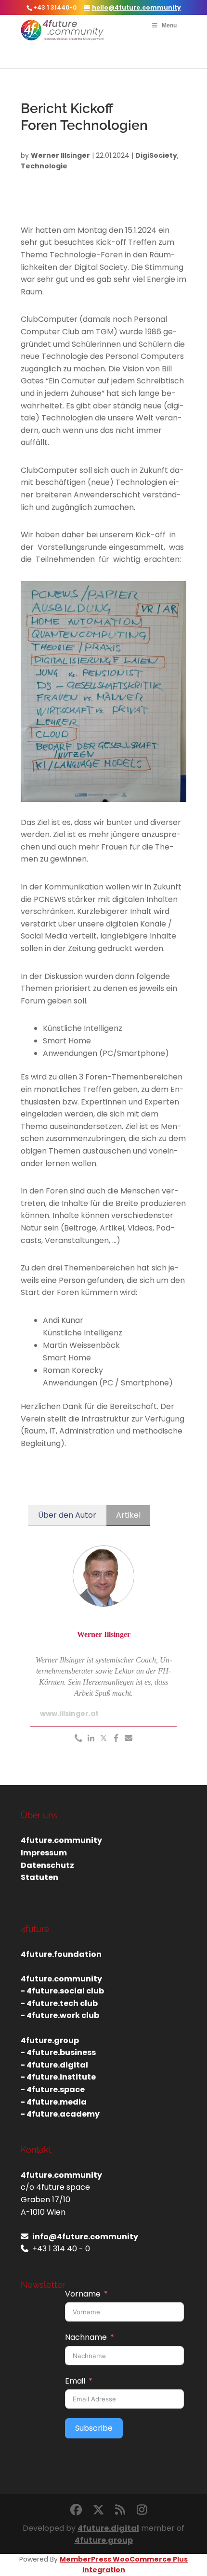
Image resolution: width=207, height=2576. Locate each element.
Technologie (44, 166)
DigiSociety (156, 155)
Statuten (39, 1877)
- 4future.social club (62, 1991)
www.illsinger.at (69, 1713)
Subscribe (94, 2428)
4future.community (61, 1840)
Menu (169, 25)
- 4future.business (58, 2052)
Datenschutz (47, 1865)
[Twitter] (103, 1739)
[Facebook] (116, 1739)
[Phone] (78, 1739)
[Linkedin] (91, 1739)
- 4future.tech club (59, 2003)
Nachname (86, 2337)
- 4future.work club (60, 2015)
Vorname (83, 2294)
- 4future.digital (54, 2065)
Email (75, 2381)
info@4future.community (85, 2237)
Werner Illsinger (60, 155)
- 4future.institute (58, 2077)
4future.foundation (61, 1954)
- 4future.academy (60, 2114)
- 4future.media (54, 2102)
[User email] (129, 1739)
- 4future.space (53, 2089)
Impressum (44, 1853)
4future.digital (108, 2528)
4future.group (104, 2540)
